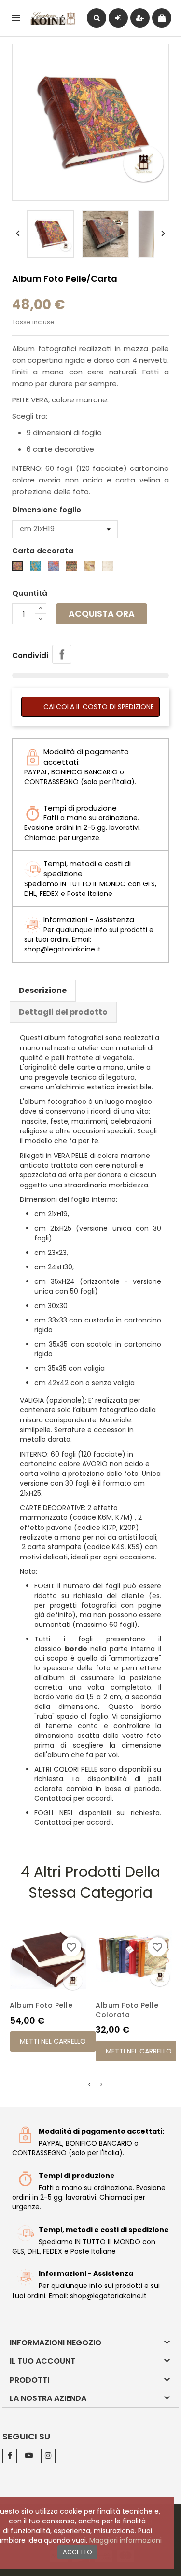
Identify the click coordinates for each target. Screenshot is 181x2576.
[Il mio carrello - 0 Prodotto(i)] (162, 18)
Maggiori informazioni (125, 2540)
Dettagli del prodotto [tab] (63, 1012)
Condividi (62, 654)
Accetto (77, 2552)
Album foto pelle (41, 2005)
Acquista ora (102, 613)
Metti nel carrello (53, 2041)
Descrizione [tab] (43, 990)
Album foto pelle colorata (127, 2010)
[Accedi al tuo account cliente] (118, 18)
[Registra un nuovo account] (140, 18)
